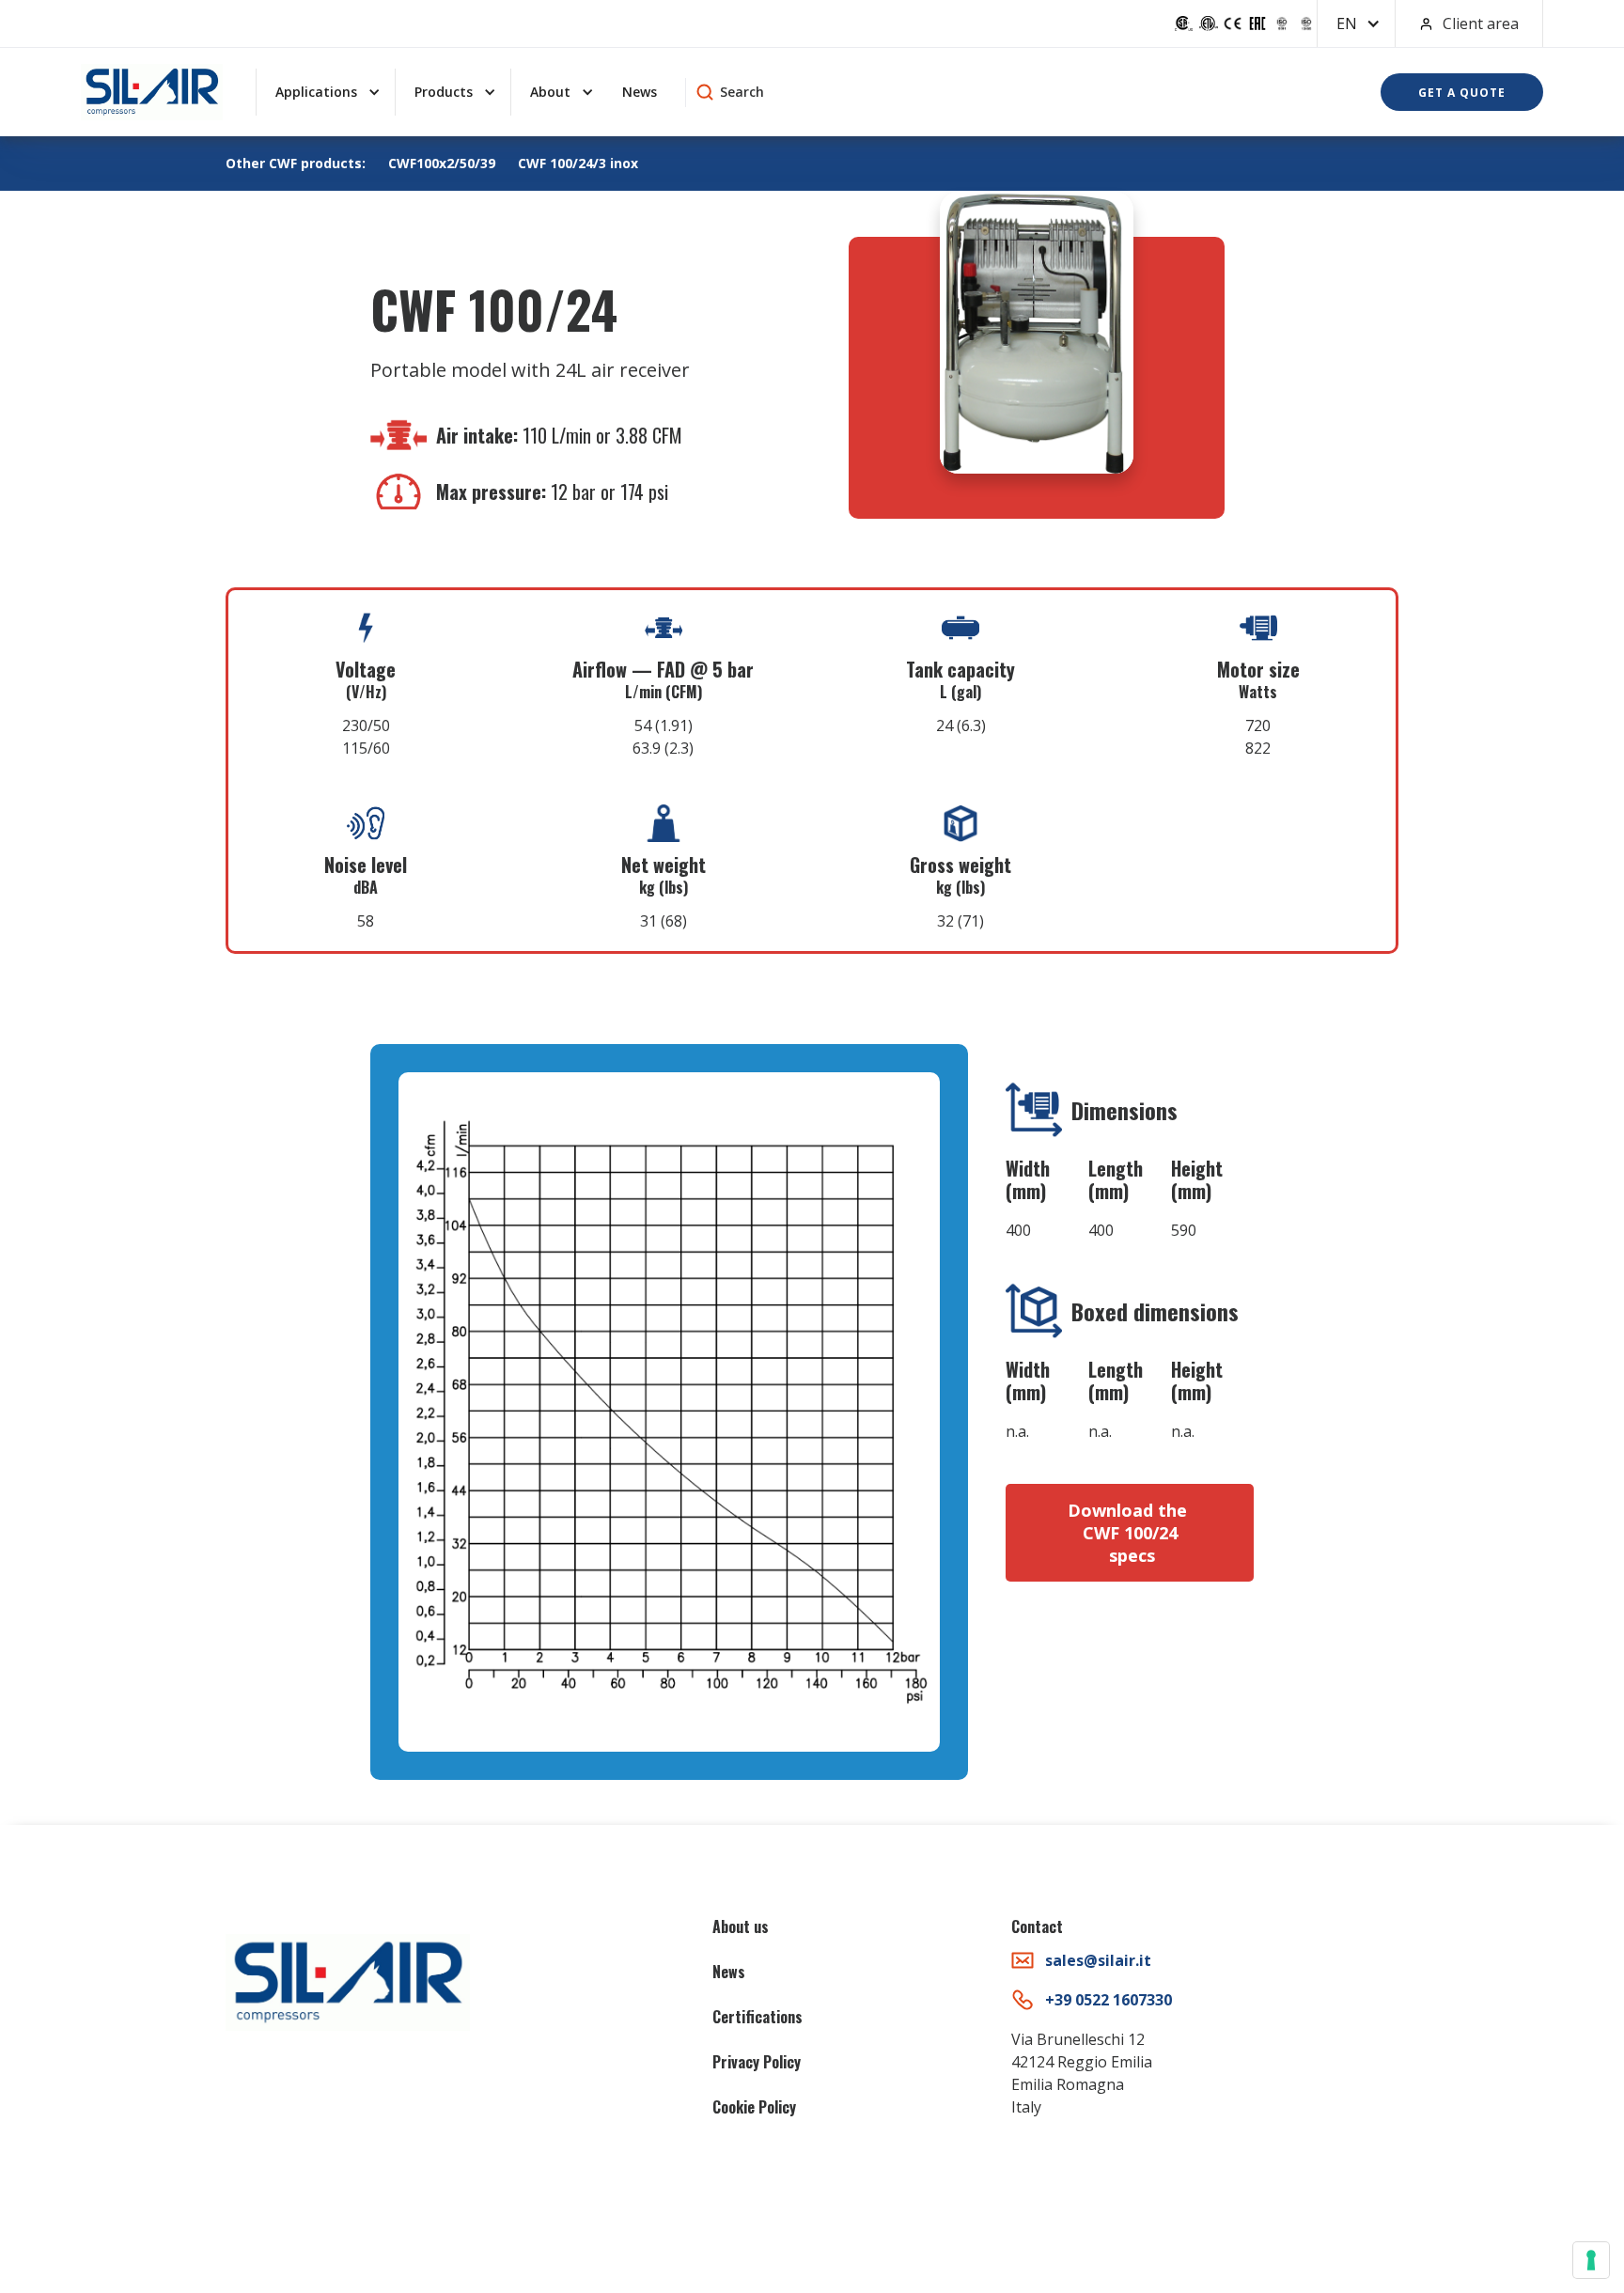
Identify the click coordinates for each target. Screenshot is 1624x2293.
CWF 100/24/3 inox (578, 163)
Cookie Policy (754, 2107)
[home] (152, 92)
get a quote (1462, 93)
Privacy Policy (757, 2062)
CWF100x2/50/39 (442, 163)
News (640, 92)
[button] (1356, 23)
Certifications (757, 2017)
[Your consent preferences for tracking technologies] (1591, 2260)
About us (741, 1926)
